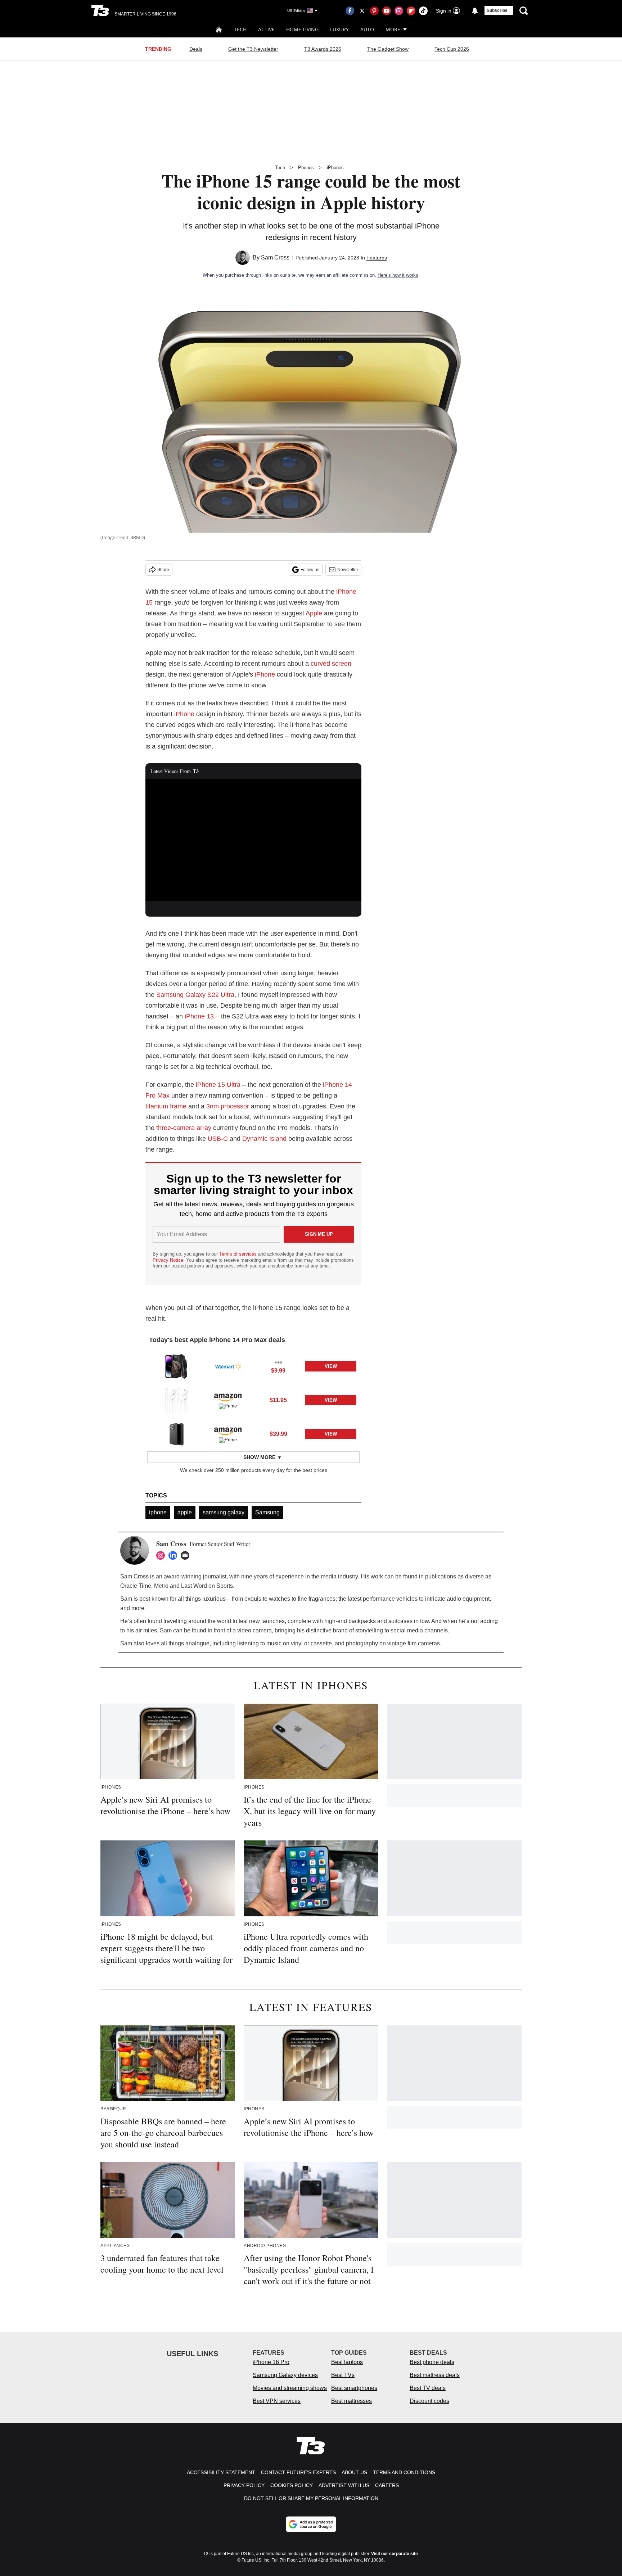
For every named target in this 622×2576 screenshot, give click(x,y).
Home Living (302, 29)
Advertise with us (344, 2485)
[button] (253, 1365)
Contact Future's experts (298, 2472)
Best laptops (347, 2362)
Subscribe (497, 10)
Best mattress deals (435, 2375)
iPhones (335, 168)
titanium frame (166, 1106)
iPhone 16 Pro (271, 2362)
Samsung (267, 1512)
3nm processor (228, 1106)
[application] (253, 840)
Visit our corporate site (395, 2554)
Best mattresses (351, 2401)
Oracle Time (136, 1586)
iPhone (265, 674)
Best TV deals (428, 2388)
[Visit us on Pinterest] (374, 11)
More (393, 29)
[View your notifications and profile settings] (475, 11)
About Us (354, 2472)
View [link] (331, 1366)
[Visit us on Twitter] (362, 11)
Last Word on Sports (207, 1586)
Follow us (310, 570)
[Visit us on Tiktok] (423, 11)
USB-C (218, 1139)
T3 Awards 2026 (323, 49)
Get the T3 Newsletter (253, 49)
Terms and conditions (404, 2472)
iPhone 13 (199, 1016)
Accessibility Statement (221, 2472)
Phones (306, 168)
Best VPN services (277, 2401)
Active (266, 29)
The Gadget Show (388, 49)
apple (185, 1512)
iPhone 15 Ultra (218, 1085)
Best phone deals (432, 2362)
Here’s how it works (398, 275)
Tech (240, 29)
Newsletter (348, 570)
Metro (161, 1586)
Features (377, 258)
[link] (176, 1366)
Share (163, 570)
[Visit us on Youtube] (387, 11)
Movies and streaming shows (290, 2388)
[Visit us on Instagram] (399, 11)
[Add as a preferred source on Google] (311, 2524)
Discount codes (429, 2401)
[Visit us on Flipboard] (411, 11)
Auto (367, 29)
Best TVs (343, 2375)
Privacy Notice (168, 1260)
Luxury (339, 29)
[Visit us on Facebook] (350, 11)
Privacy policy (244, 2485)
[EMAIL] (187, 1555)
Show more (259, 1457)
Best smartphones (354, 2388)
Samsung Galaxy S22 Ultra (195, 995)
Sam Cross (275, 257)
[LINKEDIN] (175, 1555)
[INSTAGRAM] (162, 1555)
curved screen (331, 664)
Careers (387, 2485)
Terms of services (239, 1254)
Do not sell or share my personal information (311, 2498)
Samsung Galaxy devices (285, 2375)
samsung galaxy (224, 1512)
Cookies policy (292, 2485)
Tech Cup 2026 (452, 49)
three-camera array (184, 1128)
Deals (196, 49)
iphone (158, 1512)
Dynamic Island (264, 1139)
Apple (314, 613)
